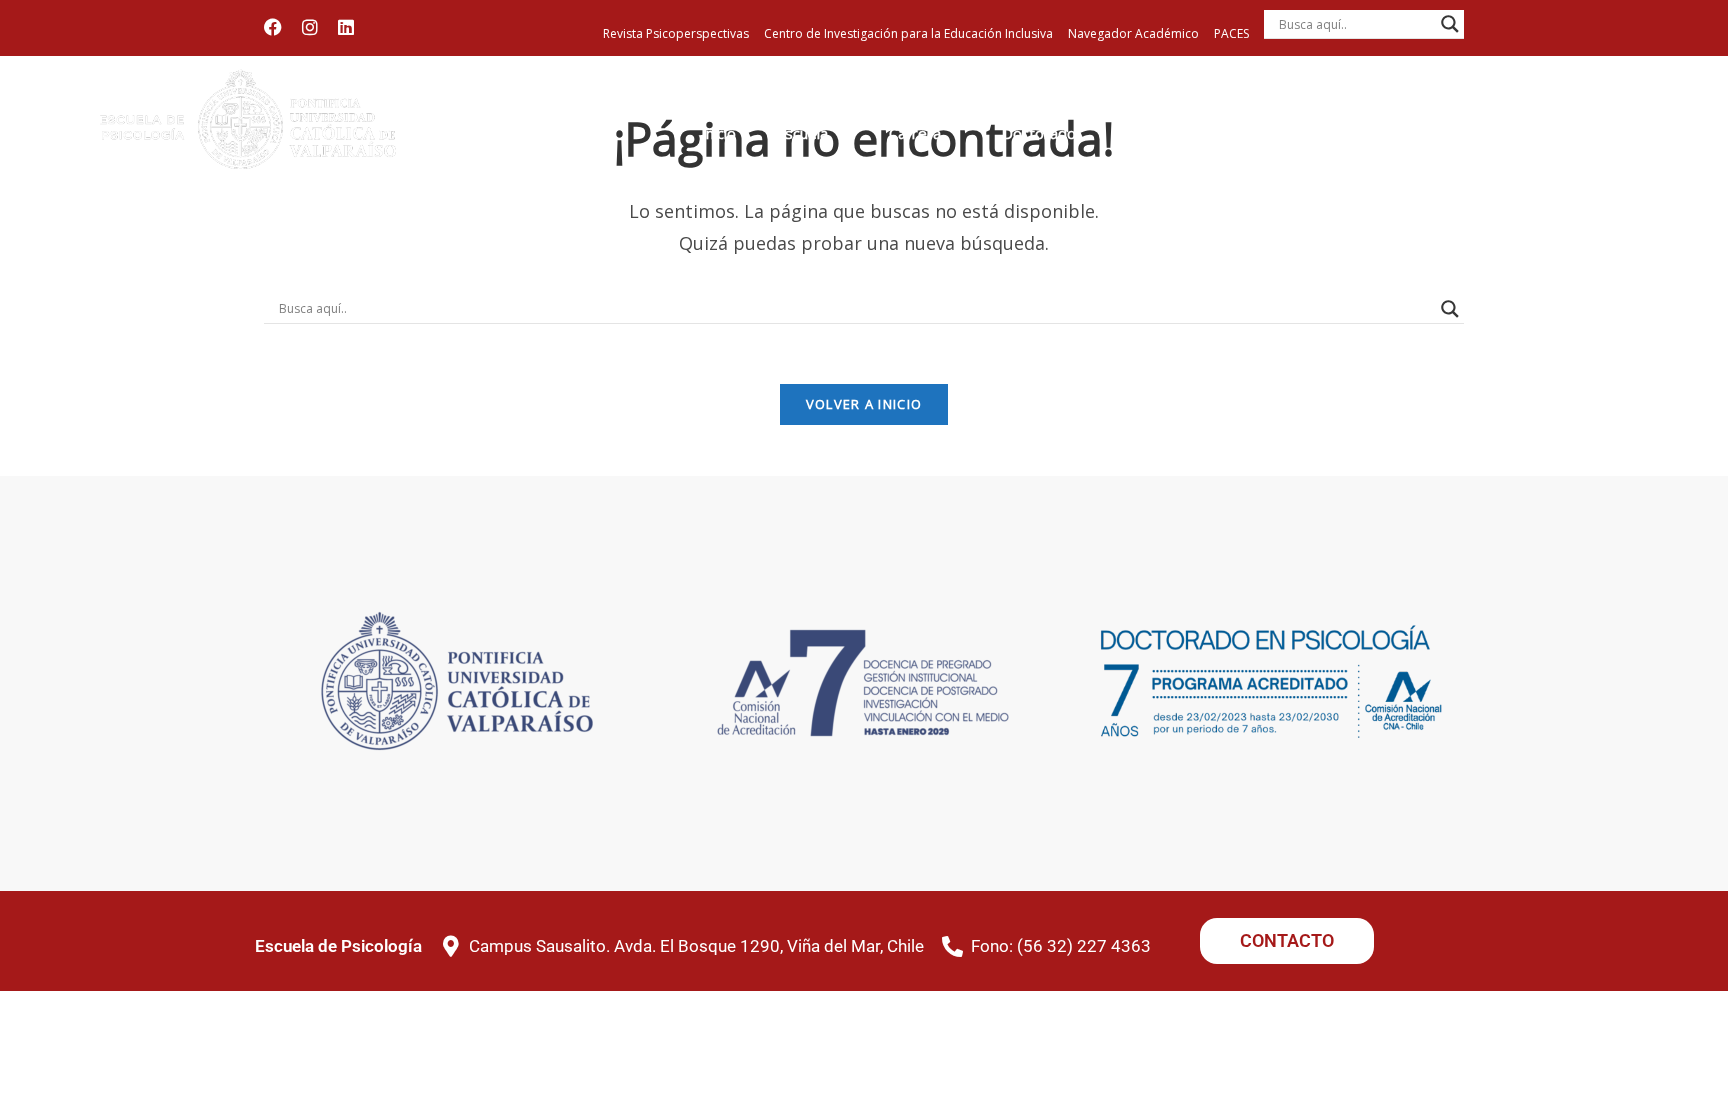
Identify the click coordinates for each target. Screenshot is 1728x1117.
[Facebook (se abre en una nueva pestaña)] (278, 27)
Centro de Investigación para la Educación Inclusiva (908, 33)
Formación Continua (1151, 143)
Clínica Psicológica (1274, 143)
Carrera (915, 133)
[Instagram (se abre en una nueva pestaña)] (310, 27)
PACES (1231, 33)
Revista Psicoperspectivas (676, 33)
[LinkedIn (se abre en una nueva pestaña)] (346, 27)
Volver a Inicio (864, 404)
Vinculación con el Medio (1395, 143)
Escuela (802, 133)
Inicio (718, 133)
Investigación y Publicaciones (1551, 143)
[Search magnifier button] (1450, 24)
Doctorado (1039, 133)
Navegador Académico (1133, 33)
